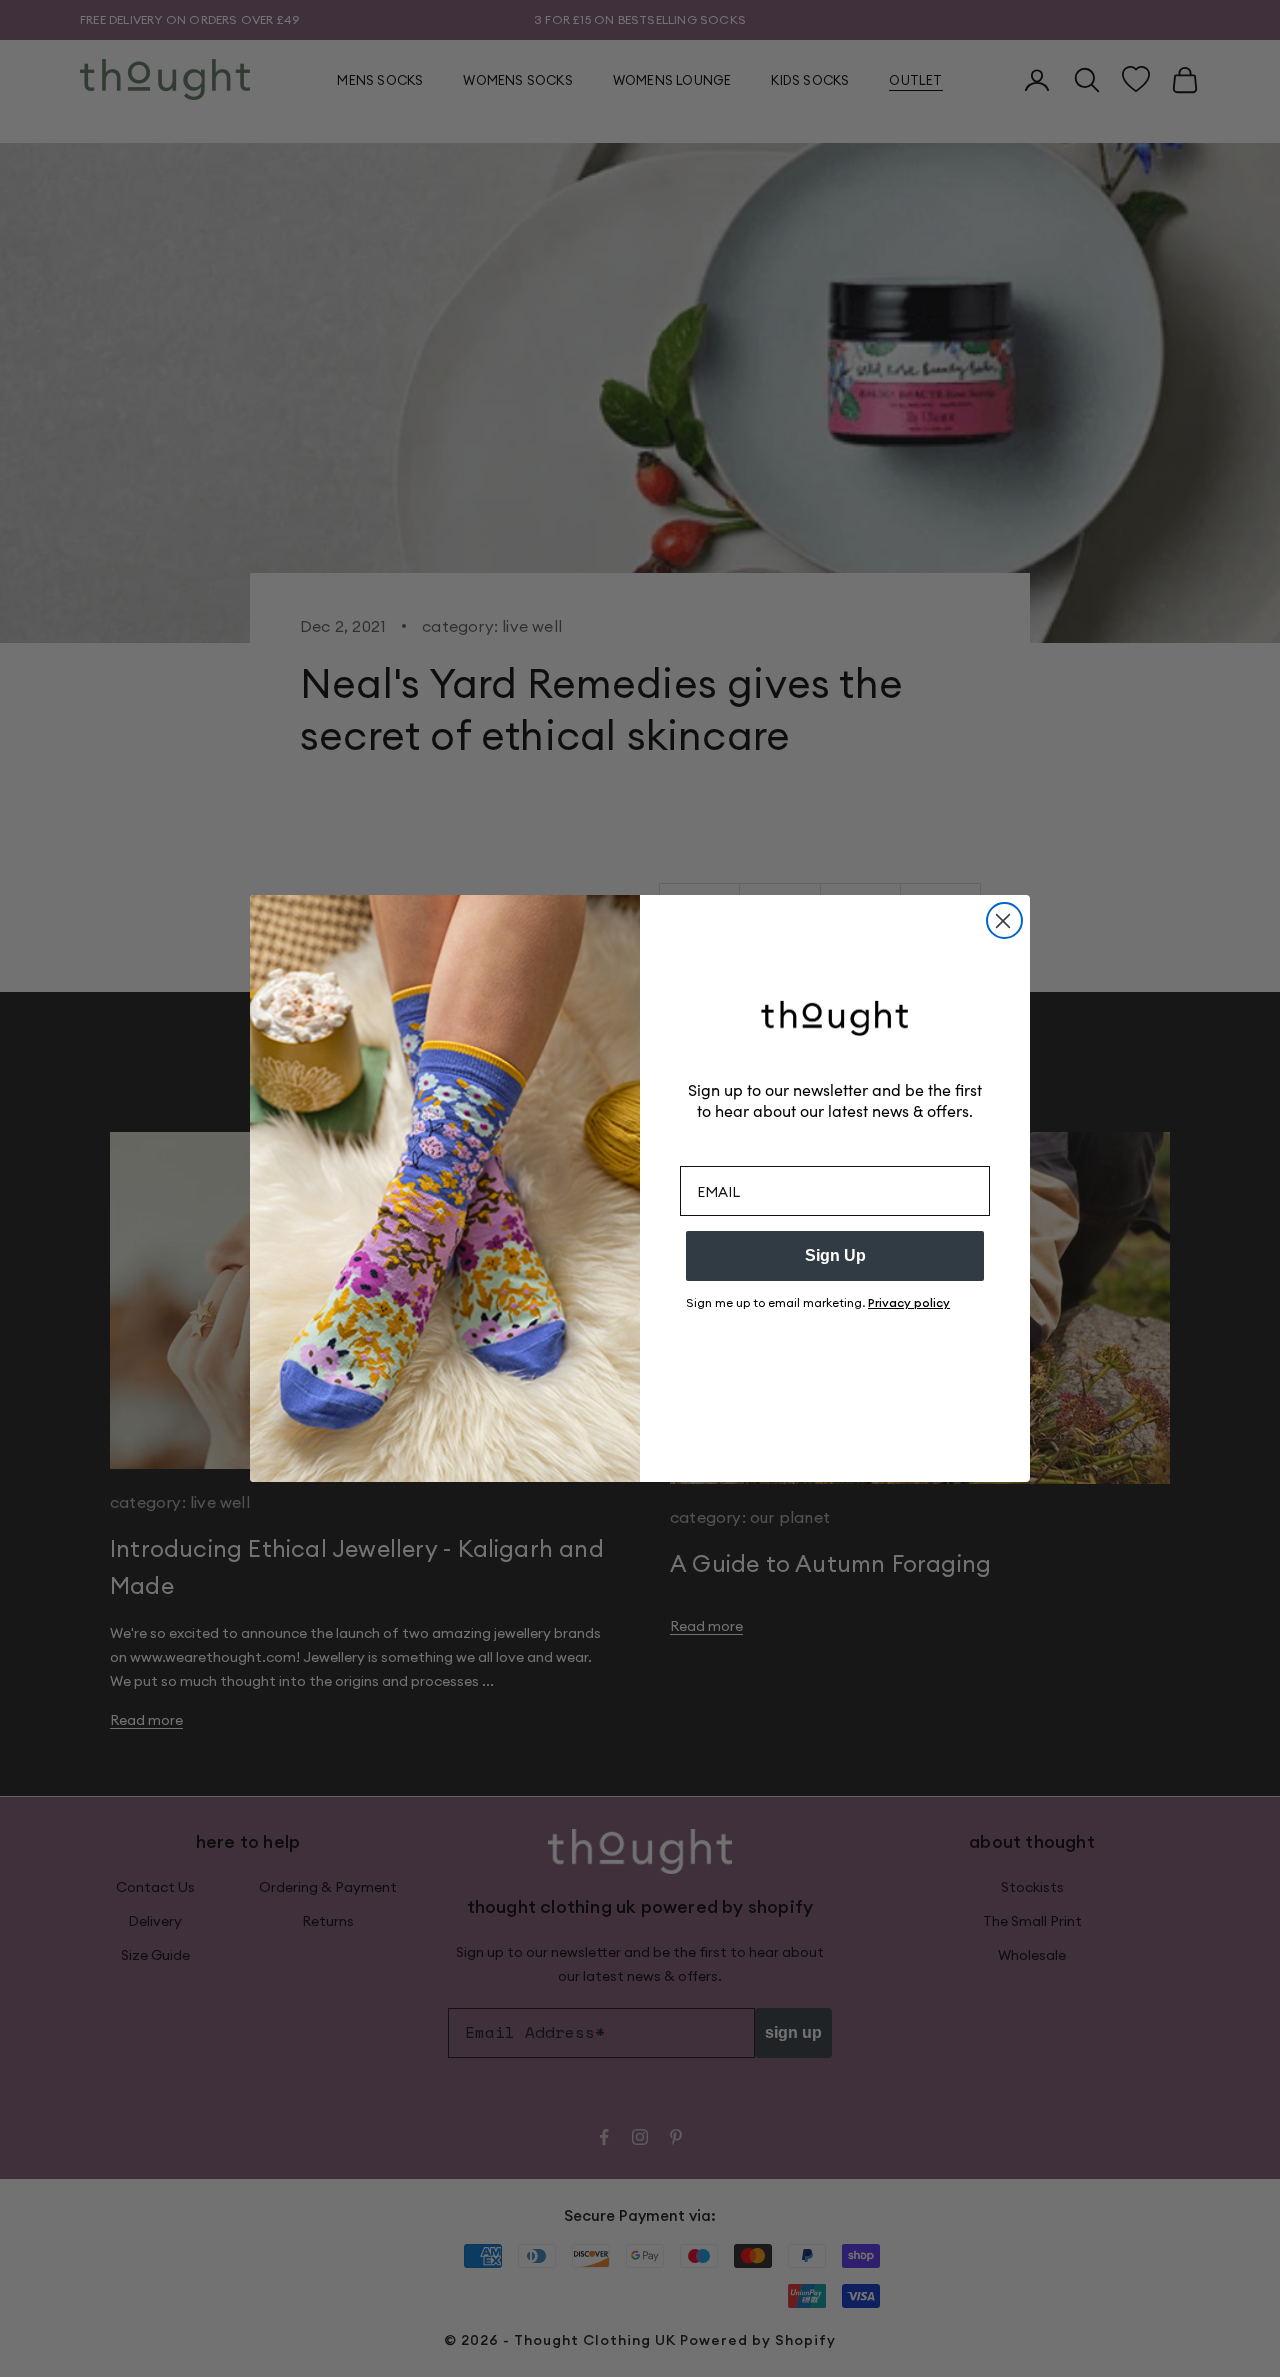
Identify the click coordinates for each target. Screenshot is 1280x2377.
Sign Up (835, 1255)
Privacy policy (909, 1302)
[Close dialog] (1004, 920)
